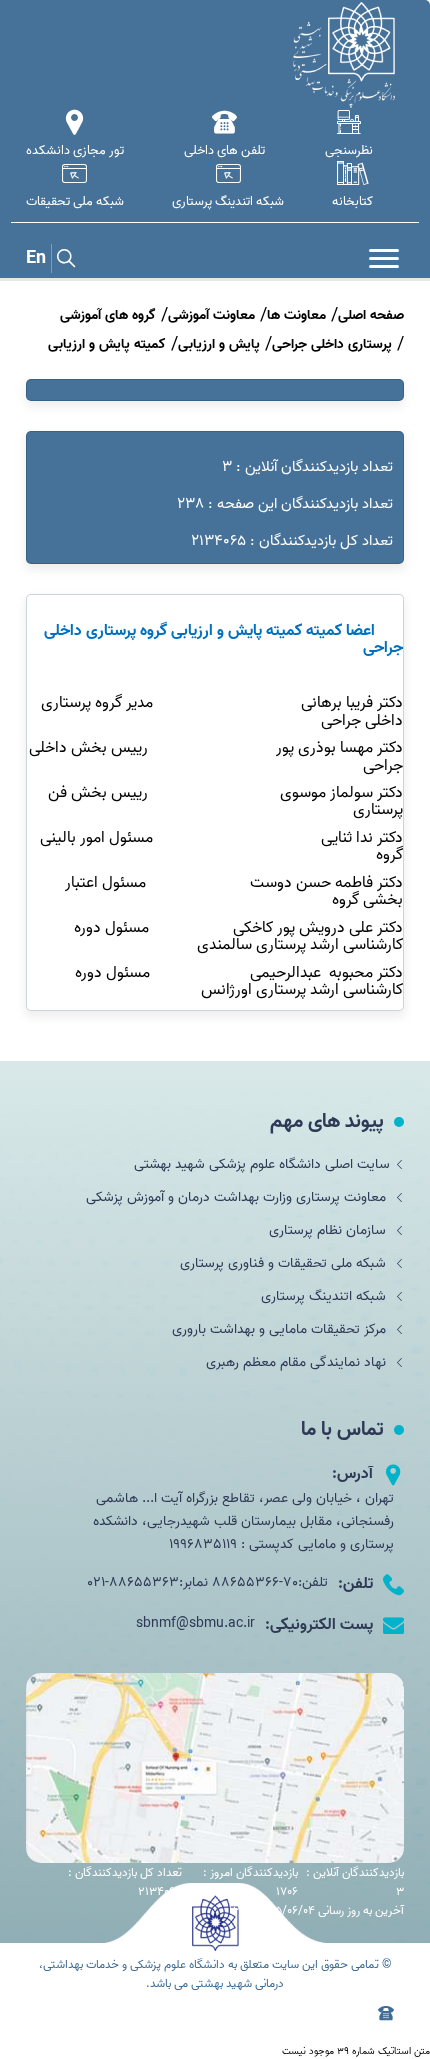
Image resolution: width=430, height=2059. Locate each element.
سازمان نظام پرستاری (329, 1230)
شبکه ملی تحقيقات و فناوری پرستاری (285, 1263)
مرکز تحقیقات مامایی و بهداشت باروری (281, 1329)
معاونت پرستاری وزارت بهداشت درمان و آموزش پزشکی (238, 1197)
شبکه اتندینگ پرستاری (325, 1296)
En (36, 258)
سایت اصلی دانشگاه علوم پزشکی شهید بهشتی (262, 1164)
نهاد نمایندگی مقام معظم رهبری (298, 1362)
